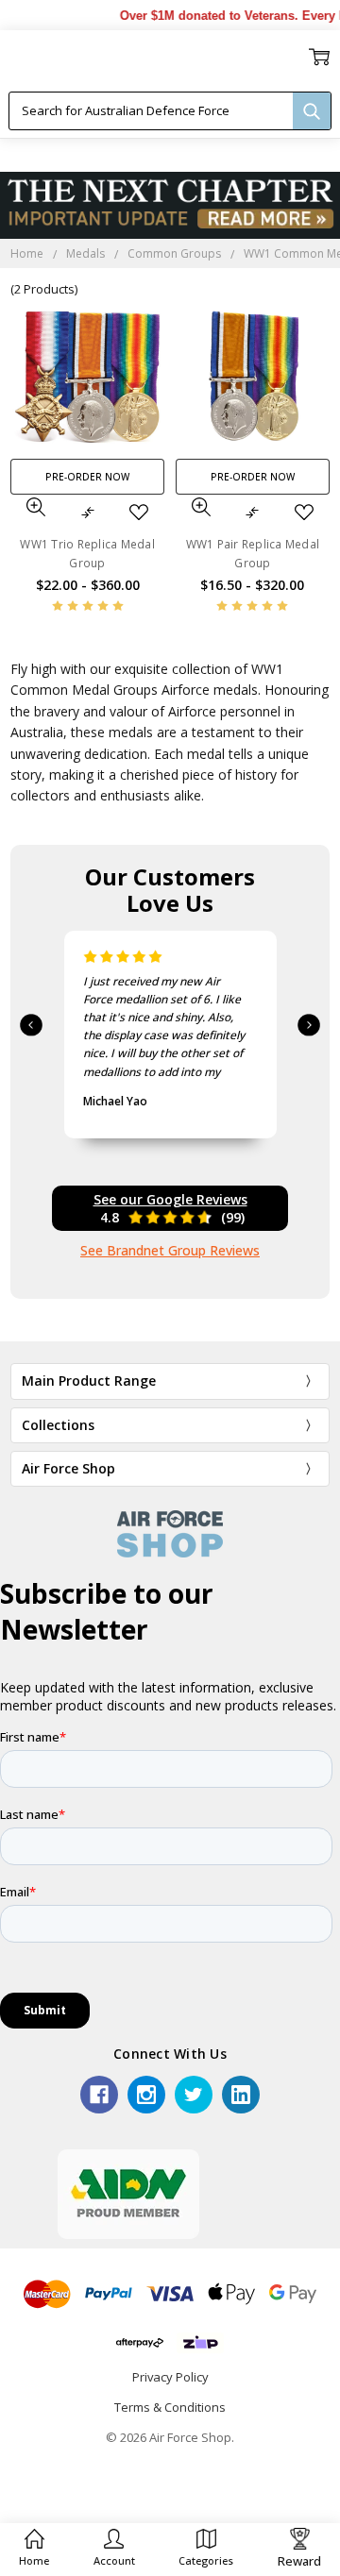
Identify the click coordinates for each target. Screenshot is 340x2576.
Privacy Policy (170, 2377)
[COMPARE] (88, 513)
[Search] (312, 111)
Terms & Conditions (170, 2407)
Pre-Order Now (87, 477)
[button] (114, 2548)
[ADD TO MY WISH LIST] (139, 513)
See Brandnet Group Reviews (170, 1250)
